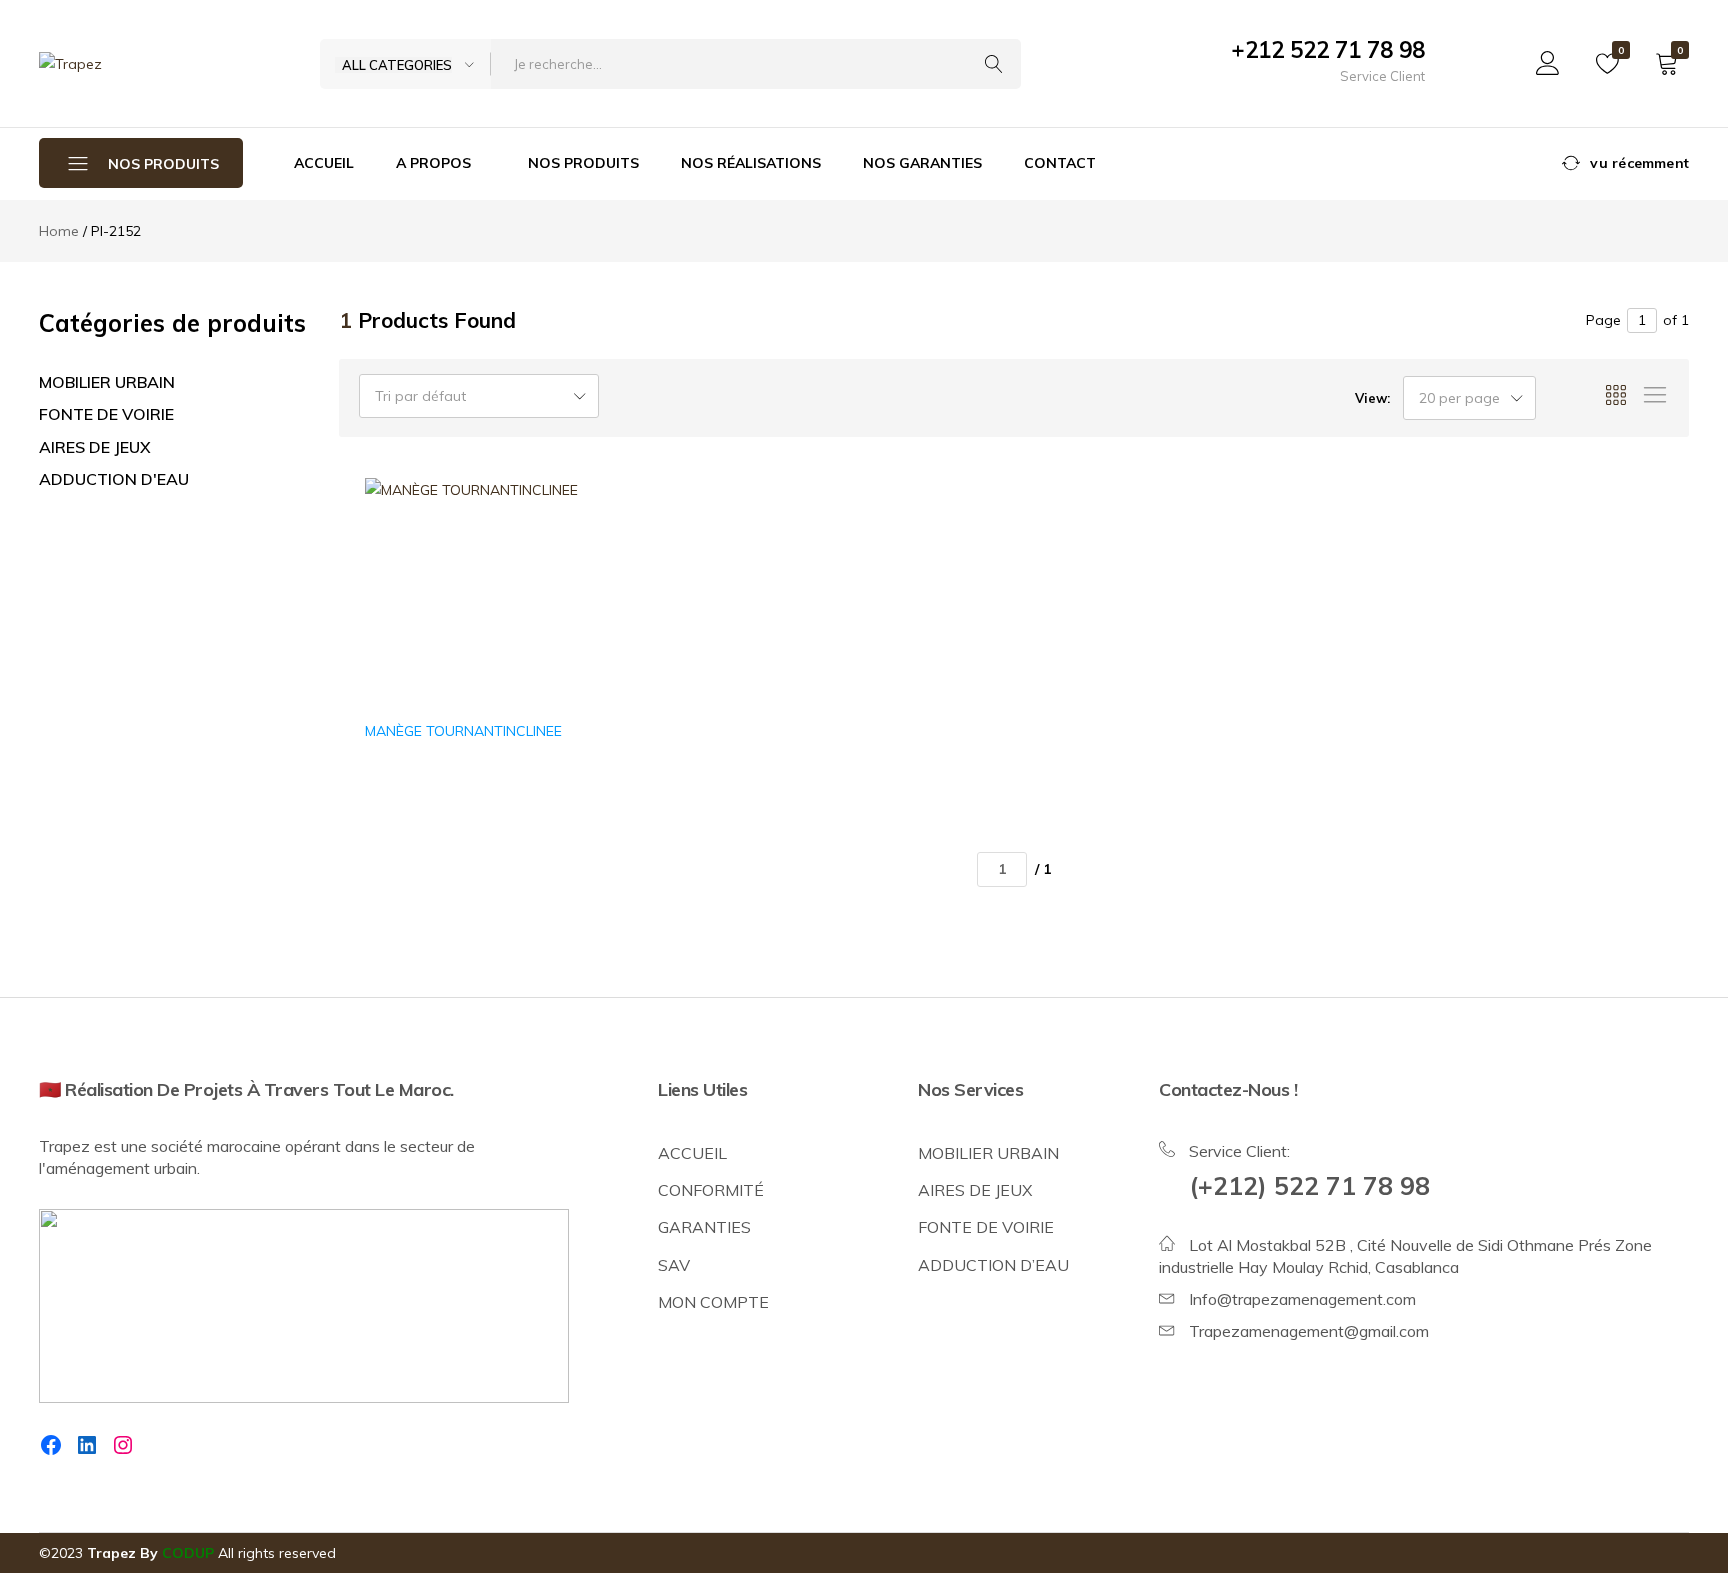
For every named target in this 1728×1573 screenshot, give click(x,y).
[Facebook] (51, 1445)
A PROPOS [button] (433, 163)
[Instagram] (123, 1445)
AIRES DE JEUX (95, 447)
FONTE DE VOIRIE (106, 414)
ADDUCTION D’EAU (993, 1265)
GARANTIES (704, 1227)
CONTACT (1060, 163)
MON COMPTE (713, 1302)
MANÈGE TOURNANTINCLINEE (463, 731)
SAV (674, 1265)
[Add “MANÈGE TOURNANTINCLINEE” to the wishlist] (558, 535)
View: (1372, 398)
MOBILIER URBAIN (107, 382)
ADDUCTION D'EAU (114, 479)
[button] (558, 587)
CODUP (188, 1553)
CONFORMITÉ (711, 1190)
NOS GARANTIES (922, 163)
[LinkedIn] (87, 1445)
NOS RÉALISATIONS (751, 163)
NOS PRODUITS (583, 163)
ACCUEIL (324, 163)
